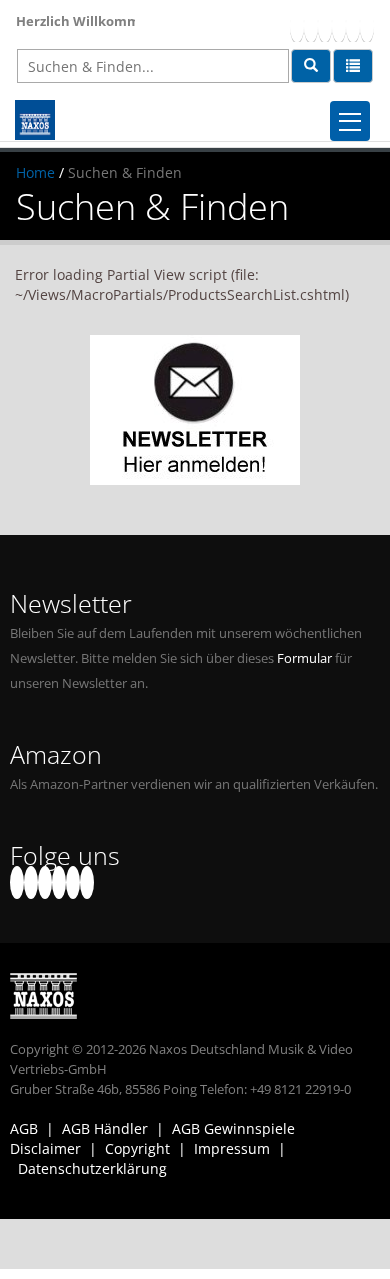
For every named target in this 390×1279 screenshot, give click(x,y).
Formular (304, 658)
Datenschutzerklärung (92, 1168)
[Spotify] (367, 25)
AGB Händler (105, 1128)
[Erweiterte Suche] (353, 66)
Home (35, 172)
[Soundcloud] (339, 25)
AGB (24, 1128)
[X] (311, 25)
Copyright (137, 1148)
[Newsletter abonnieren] (195, 410)
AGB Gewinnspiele (233, 1128)
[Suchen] (311, 66)
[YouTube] (325, 25)
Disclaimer (45, 1148)
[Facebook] (297, 25)
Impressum (232, 1148)
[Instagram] (353, 25)
